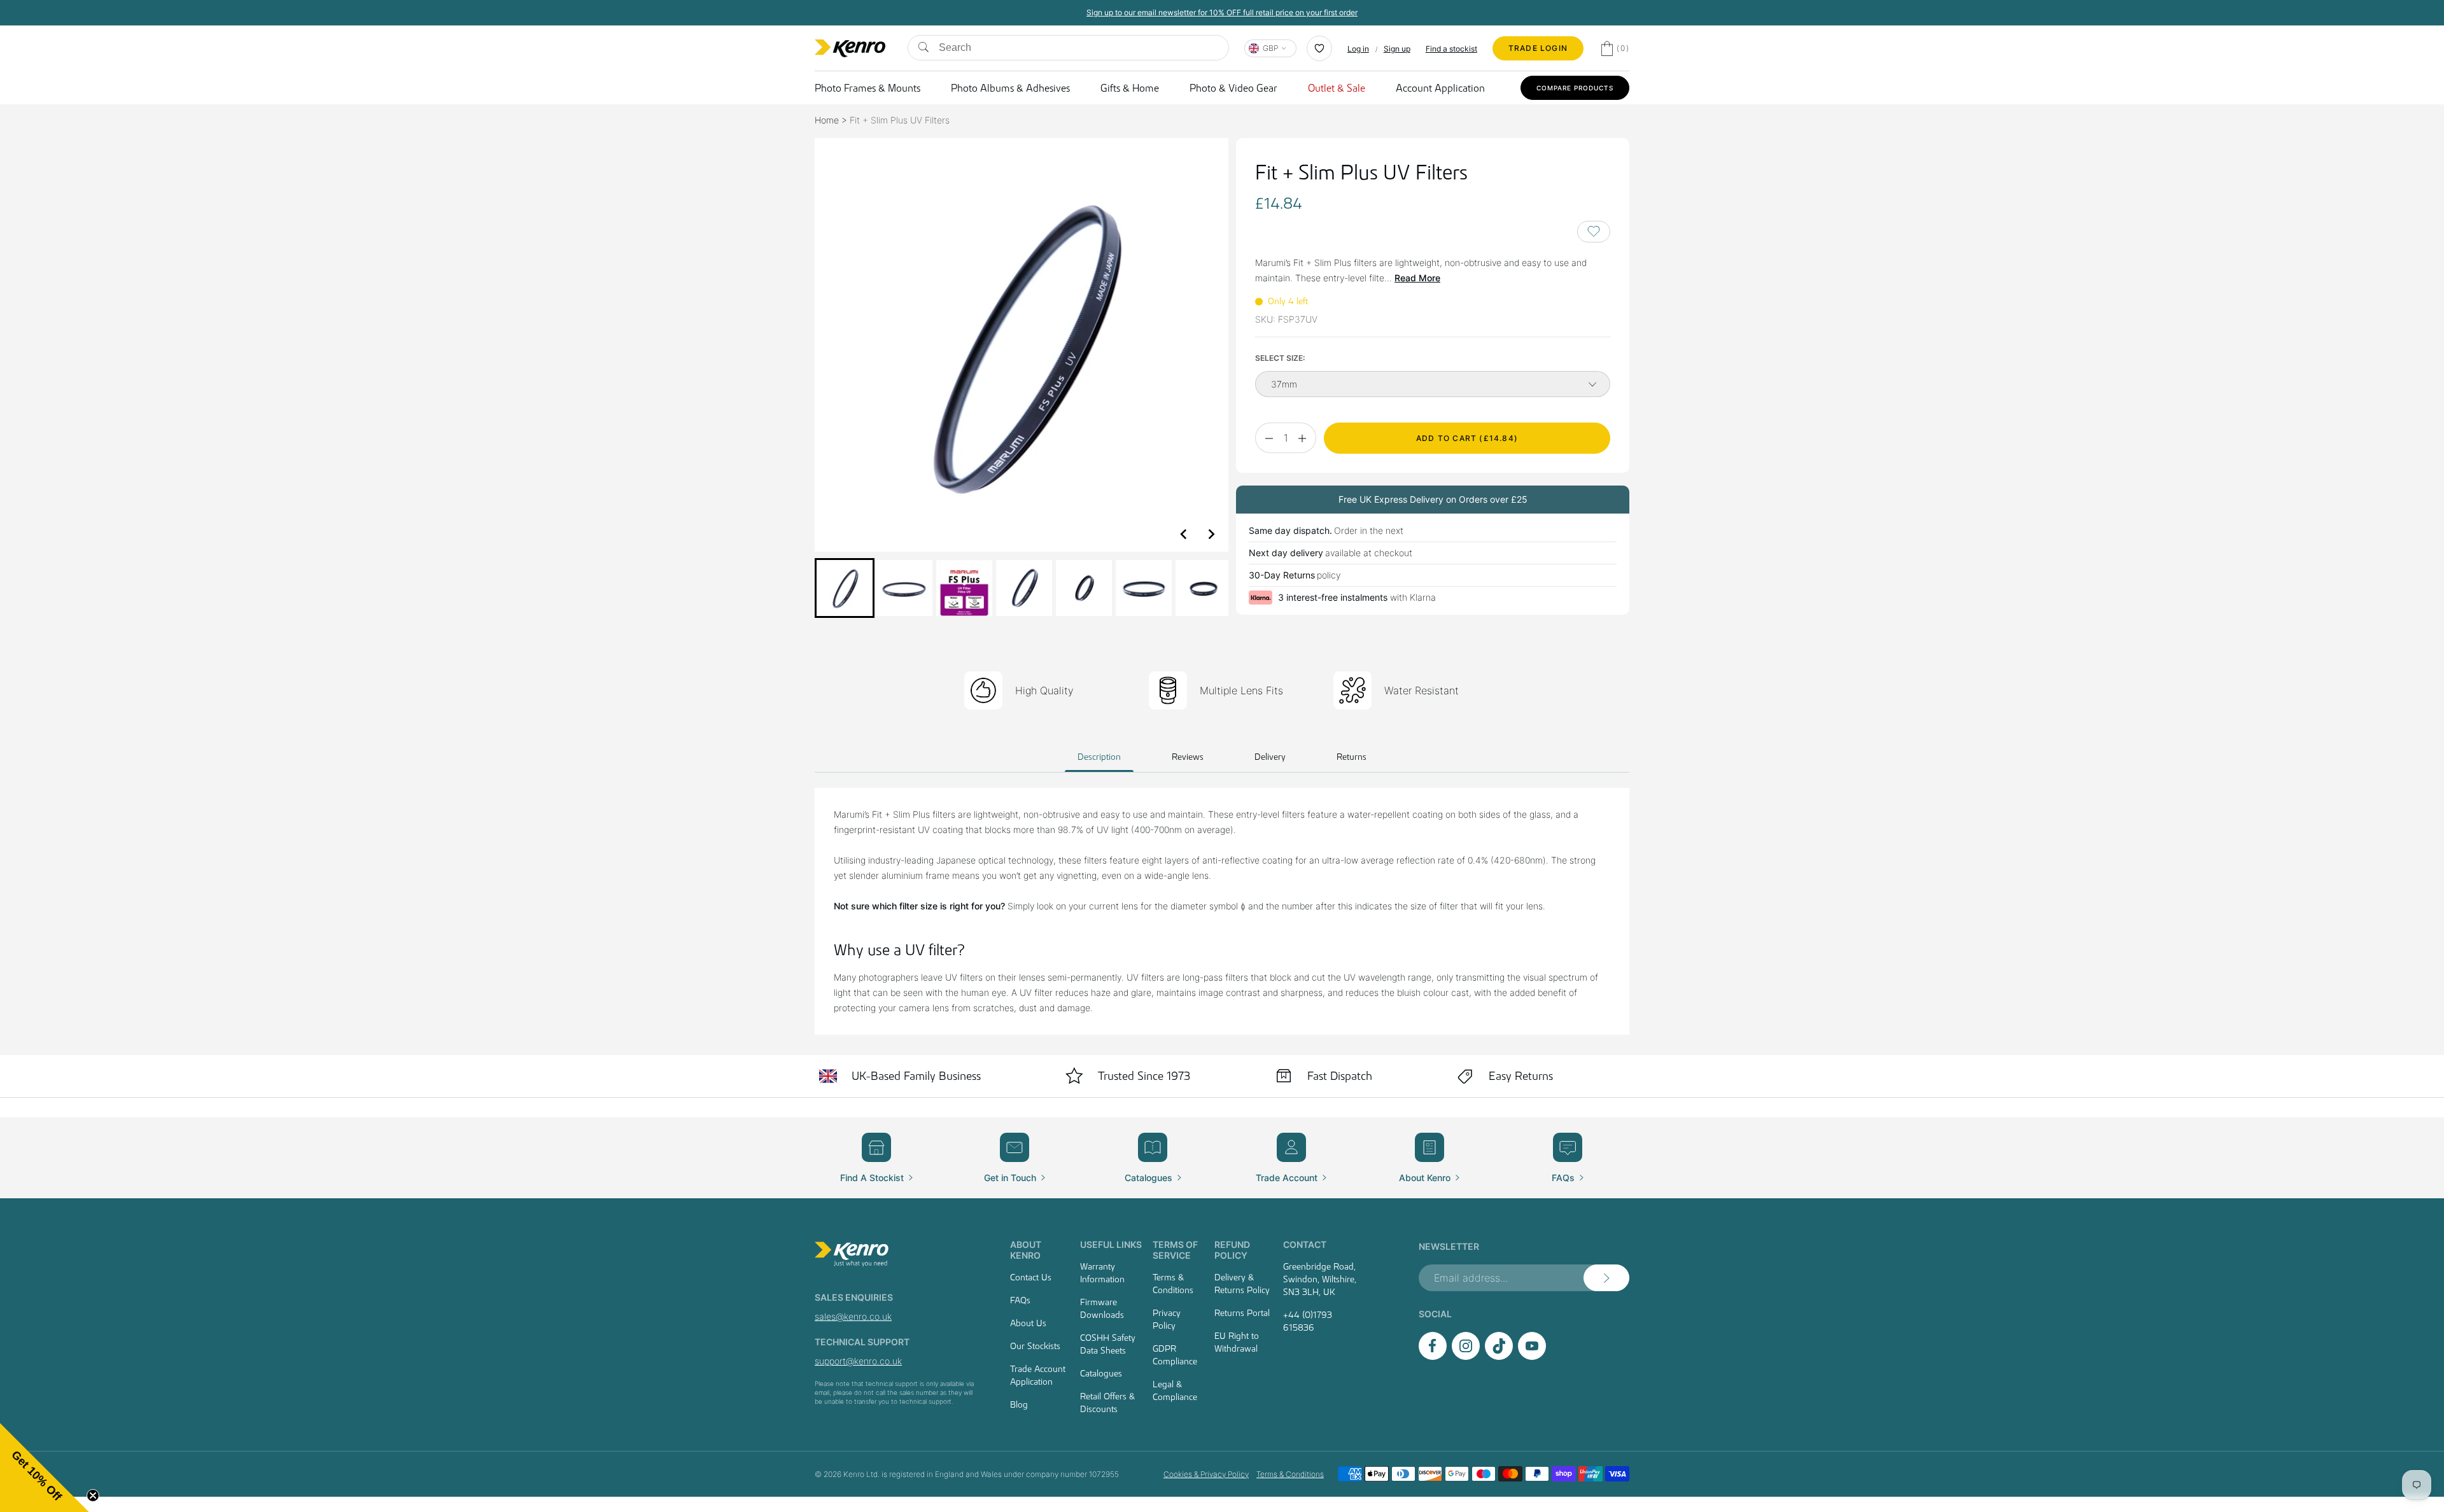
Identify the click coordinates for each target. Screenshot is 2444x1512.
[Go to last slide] (1184, 534)
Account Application (1440, 88)
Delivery (1270, 757)
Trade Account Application (1038, 1375)
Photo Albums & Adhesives (1010, 88)
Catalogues (1101, 1373)
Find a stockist (1451, 49)
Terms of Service (1175, 1250)
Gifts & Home (1130, 88)
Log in (1358, 49)
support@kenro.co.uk (858, 1361)
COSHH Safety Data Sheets (1108, 1344)
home (827, 120)
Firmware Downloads (1102, 1308)
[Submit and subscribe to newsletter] (1606, 1278)
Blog (1019, 1404)
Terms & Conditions (1173, 1284)
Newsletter (1449, 1246)
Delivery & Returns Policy (1242, 1284)
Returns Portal (1242, 1313)
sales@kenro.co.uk (853, 1316)
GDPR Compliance (1175, 1355)
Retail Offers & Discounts (1107, 1403)
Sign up (1397, 49)
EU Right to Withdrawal (1237, 1342)
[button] (845, 588)
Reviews (1188, 757)
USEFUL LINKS (1111, 1244)
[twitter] (1499, 1356)
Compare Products (1575, 88)
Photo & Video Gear (1233, 88)
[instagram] (1466, 1356)
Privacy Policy (1167, 1319)
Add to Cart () (1467, 438)
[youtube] (1532, 1356)
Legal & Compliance (1175, 1390)
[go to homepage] (897, 1254)
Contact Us (1031, 1277)
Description (1099, 757)
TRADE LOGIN (1538, 48)
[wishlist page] (1319, 48)
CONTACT (1305, 1244)
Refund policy (1232, 1250)
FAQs (1020, 1300)
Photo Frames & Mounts (867, 88)
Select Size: (1280, 358)
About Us (1028, 1323)
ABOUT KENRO (1026, 1250)
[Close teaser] (93, 1495)
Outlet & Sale (1337, 88)
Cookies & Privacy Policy (1206, 1474)
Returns (1352, 757)
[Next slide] (1211, 534)
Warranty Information (1102, 1273)
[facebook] (1433, 1356)
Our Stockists (1035, 1346)
